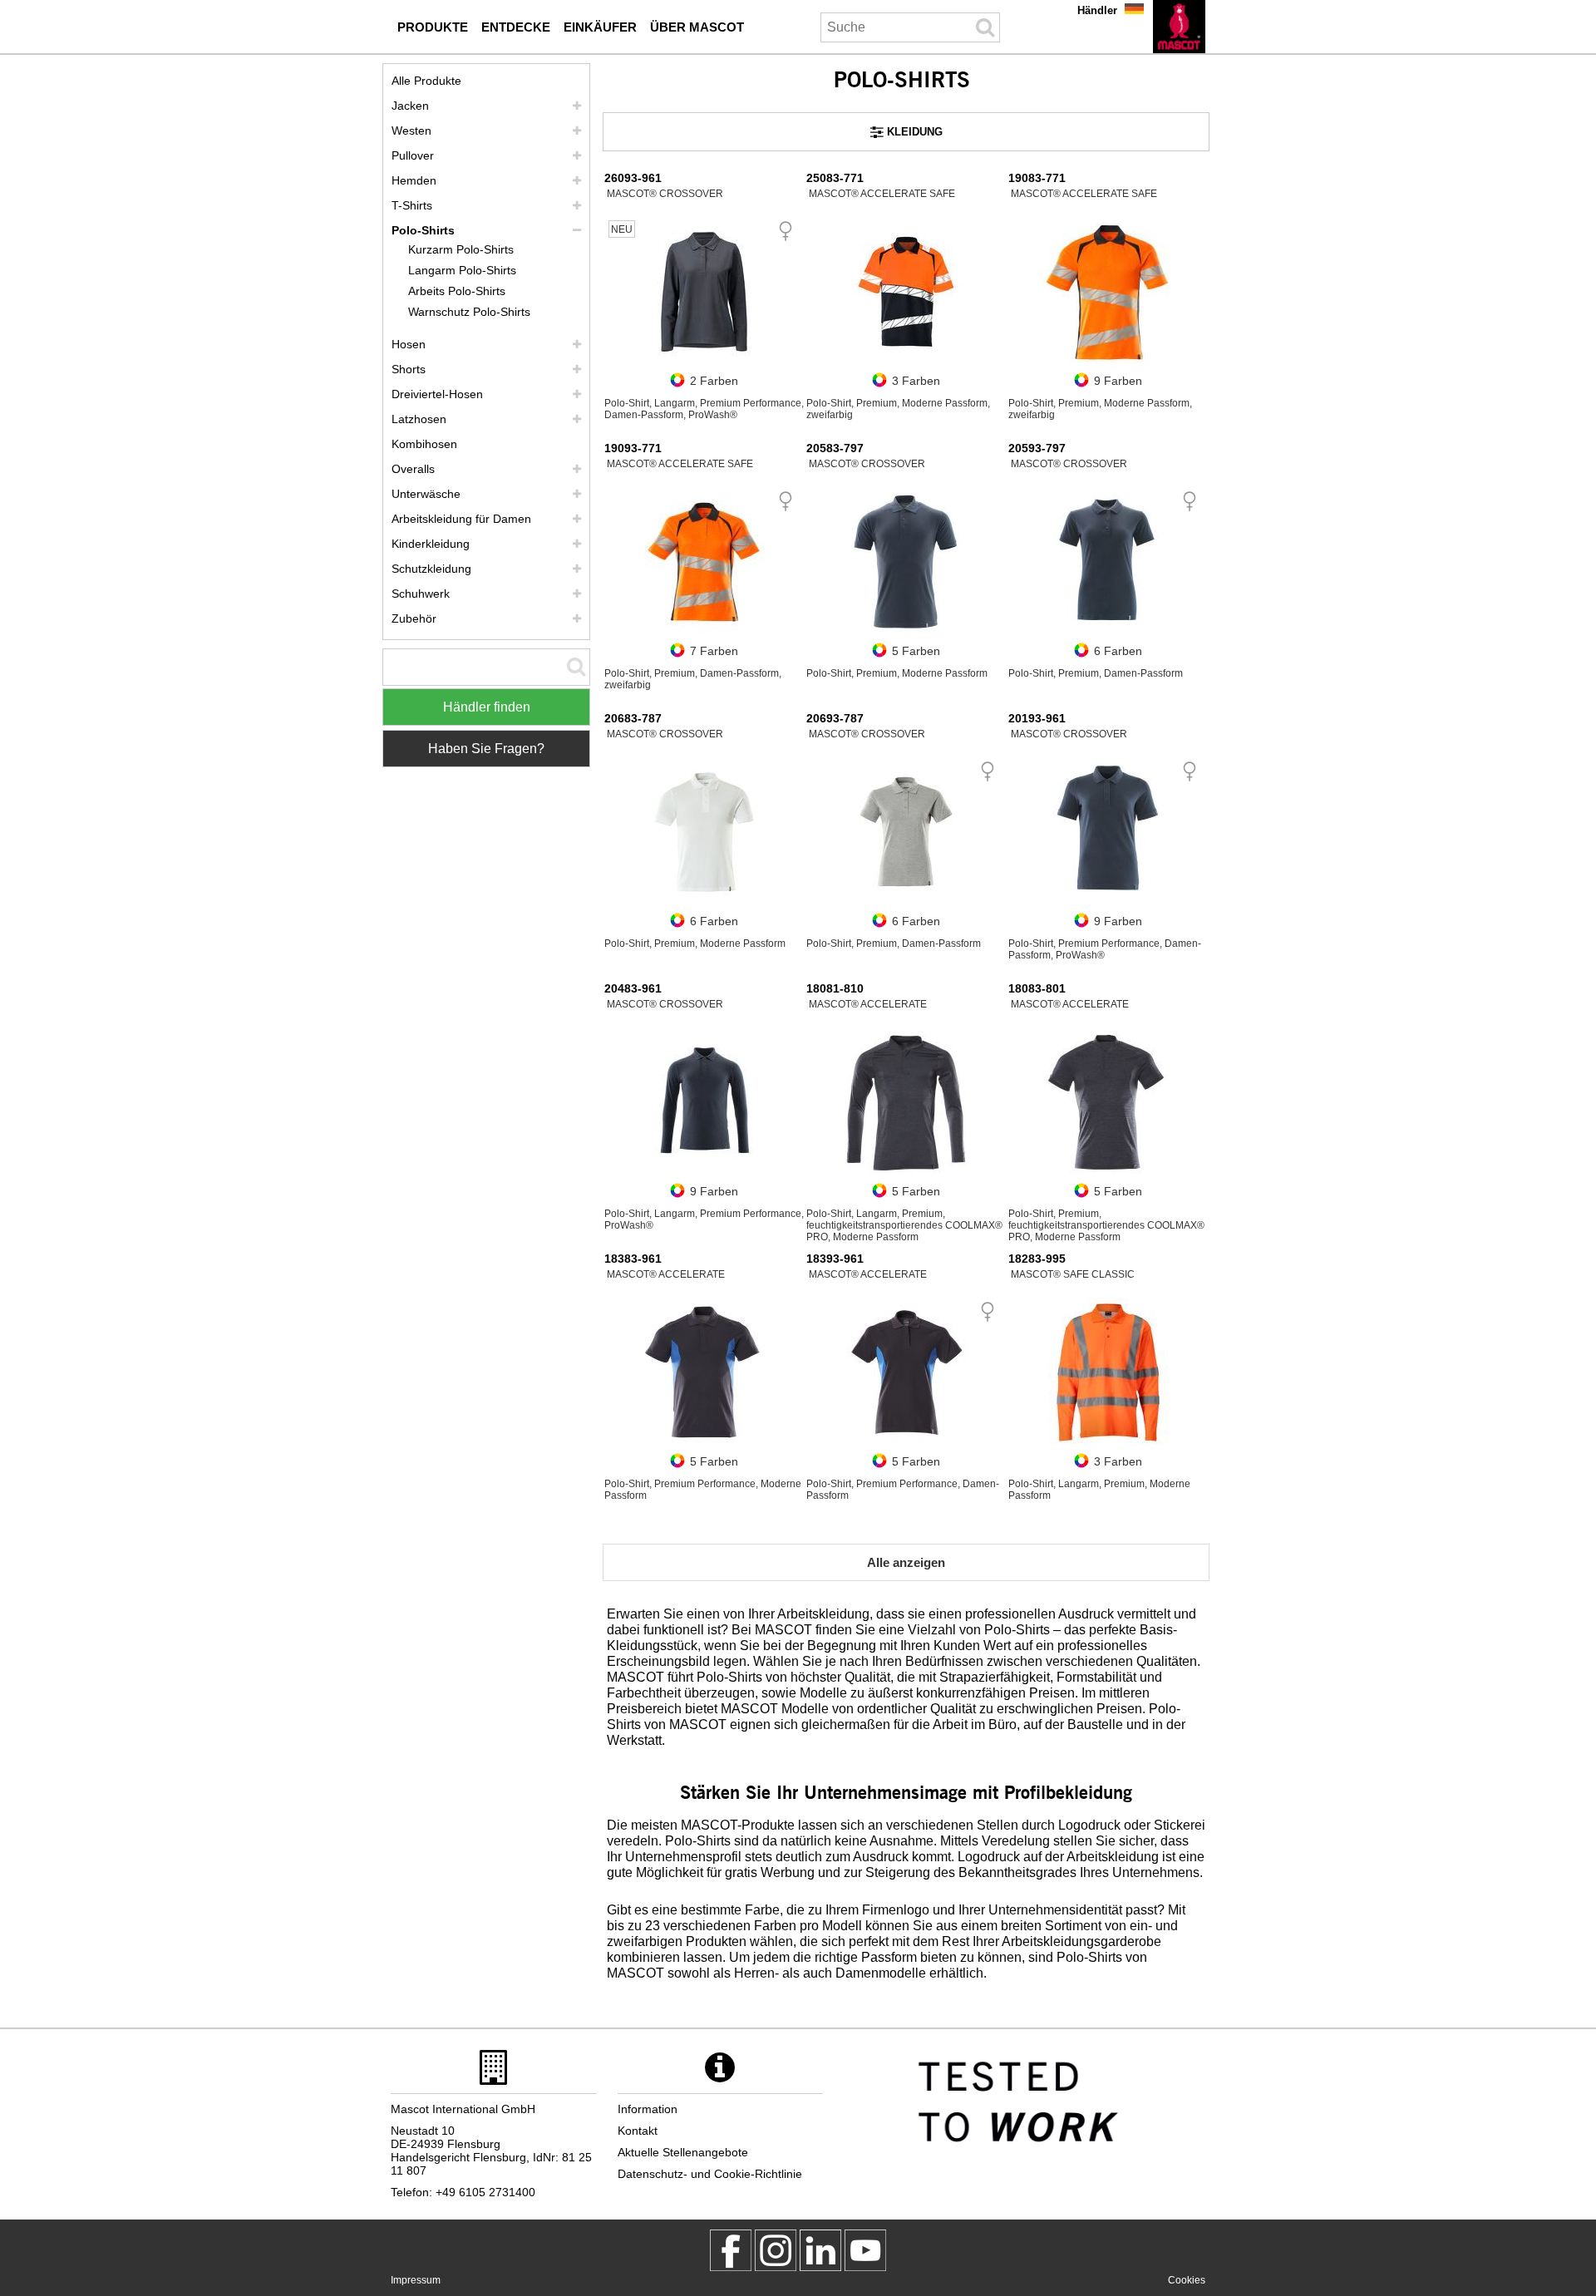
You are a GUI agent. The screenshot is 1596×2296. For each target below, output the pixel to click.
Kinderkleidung (431, 544)
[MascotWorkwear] (731, 2250)
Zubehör (414, 618)
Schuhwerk (421, 594)
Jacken (410, 106)
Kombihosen (424, 444)
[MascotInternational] (865, 2250)
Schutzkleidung (431, 569)
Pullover (413, 155)
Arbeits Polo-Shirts (457, 291)
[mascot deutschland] (820, 2250)
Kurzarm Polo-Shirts (461, 249)
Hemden (414, 180)
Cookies (1187, 2280)
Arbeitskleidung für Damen (461, 519)
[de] (1179, 27)
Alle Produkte (426, 81)
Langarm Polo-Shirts (462, 270)
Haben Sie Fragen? (486, 749)
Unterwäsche (426, 494)
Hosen (409, 344)
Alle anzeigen (906, 1562)
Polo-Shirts (423, 230)
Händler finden (487, 707)
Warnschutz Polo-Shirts (469, 312)
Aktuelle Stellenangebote (683, 2152)
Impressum (416, 2280)
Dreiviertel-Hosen (437, 394)
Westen (411, 131)
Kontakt (638, 2131)
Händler (1097, 10)
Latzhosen (419, 419)
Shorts (409, 369)
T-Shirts (412, 205)
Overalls (413, 469)
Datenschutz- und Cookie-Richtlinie (710, 2174)
